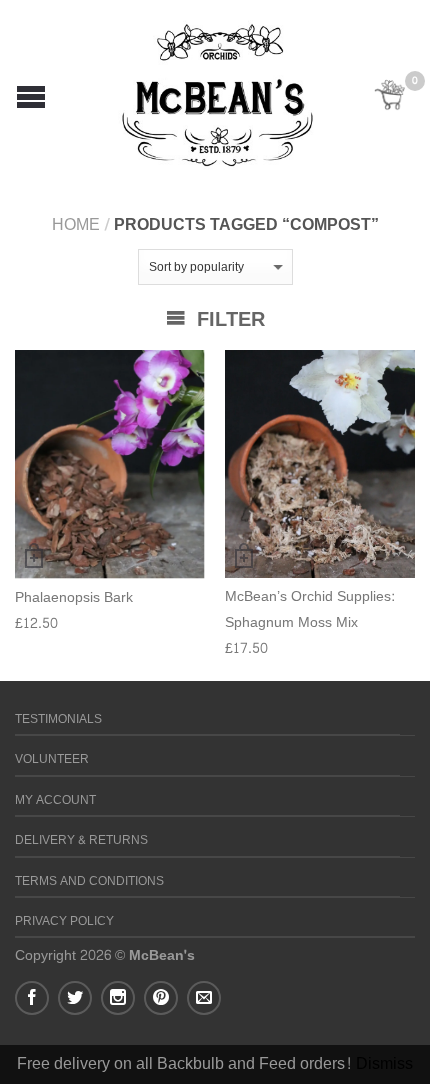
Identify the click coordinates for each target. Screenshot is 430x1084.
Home (76, 224)
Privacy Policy (64, 921)
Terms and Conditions (89, 881)
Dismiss (384, 1063)
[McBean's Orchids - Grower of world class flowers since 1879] (218, 90)
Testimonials (58, 719)
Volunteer (52, 759)
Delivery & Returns (81, 840)
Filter (228, 320)
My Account (55, 800)
